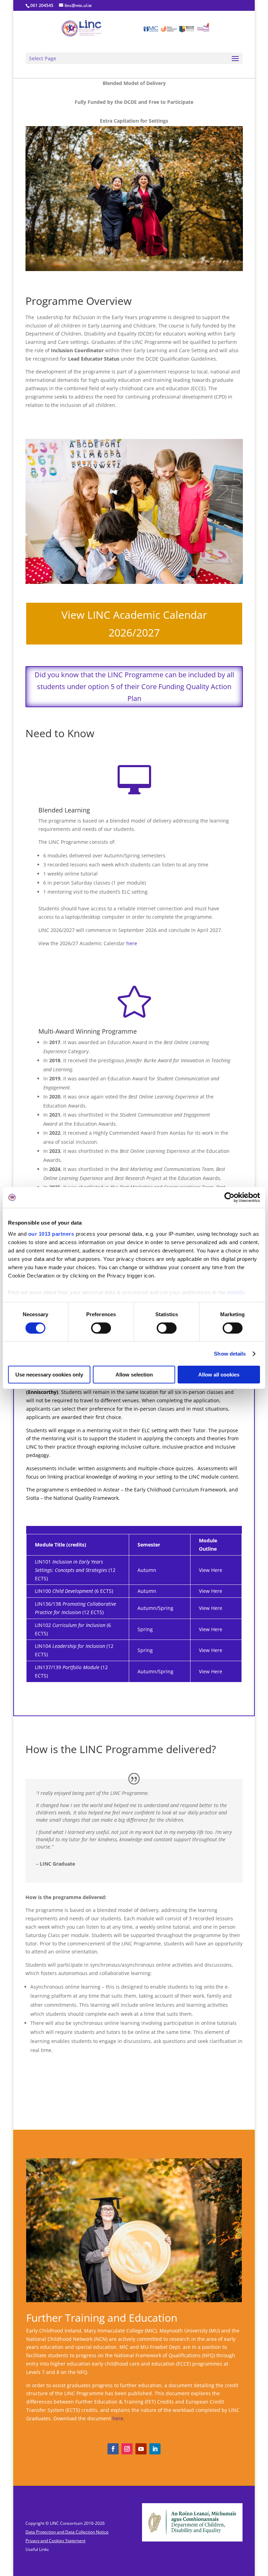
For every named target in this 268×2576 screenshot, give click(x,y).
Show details (230, 1354)
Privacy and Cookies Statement (55, 2541)
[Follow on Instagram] (127, 2449)
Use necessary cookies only (49, 1375)
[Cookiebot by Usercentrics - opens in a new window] (229, 1197)
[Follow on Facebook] (113, 2449)
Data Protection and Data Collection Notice (67, 2532)
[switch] (101, 1328)
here (132, 943)
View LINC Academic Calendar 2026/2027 (134, 624)
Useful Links (37, 2549)
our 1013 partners (51, 1233)
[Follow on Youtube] (141, 2449)
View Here (211, 1570)
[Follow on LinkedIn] (155, 2449)
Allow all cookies (219, 1375)
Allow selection (134, 1375)
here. (118, 2418)
